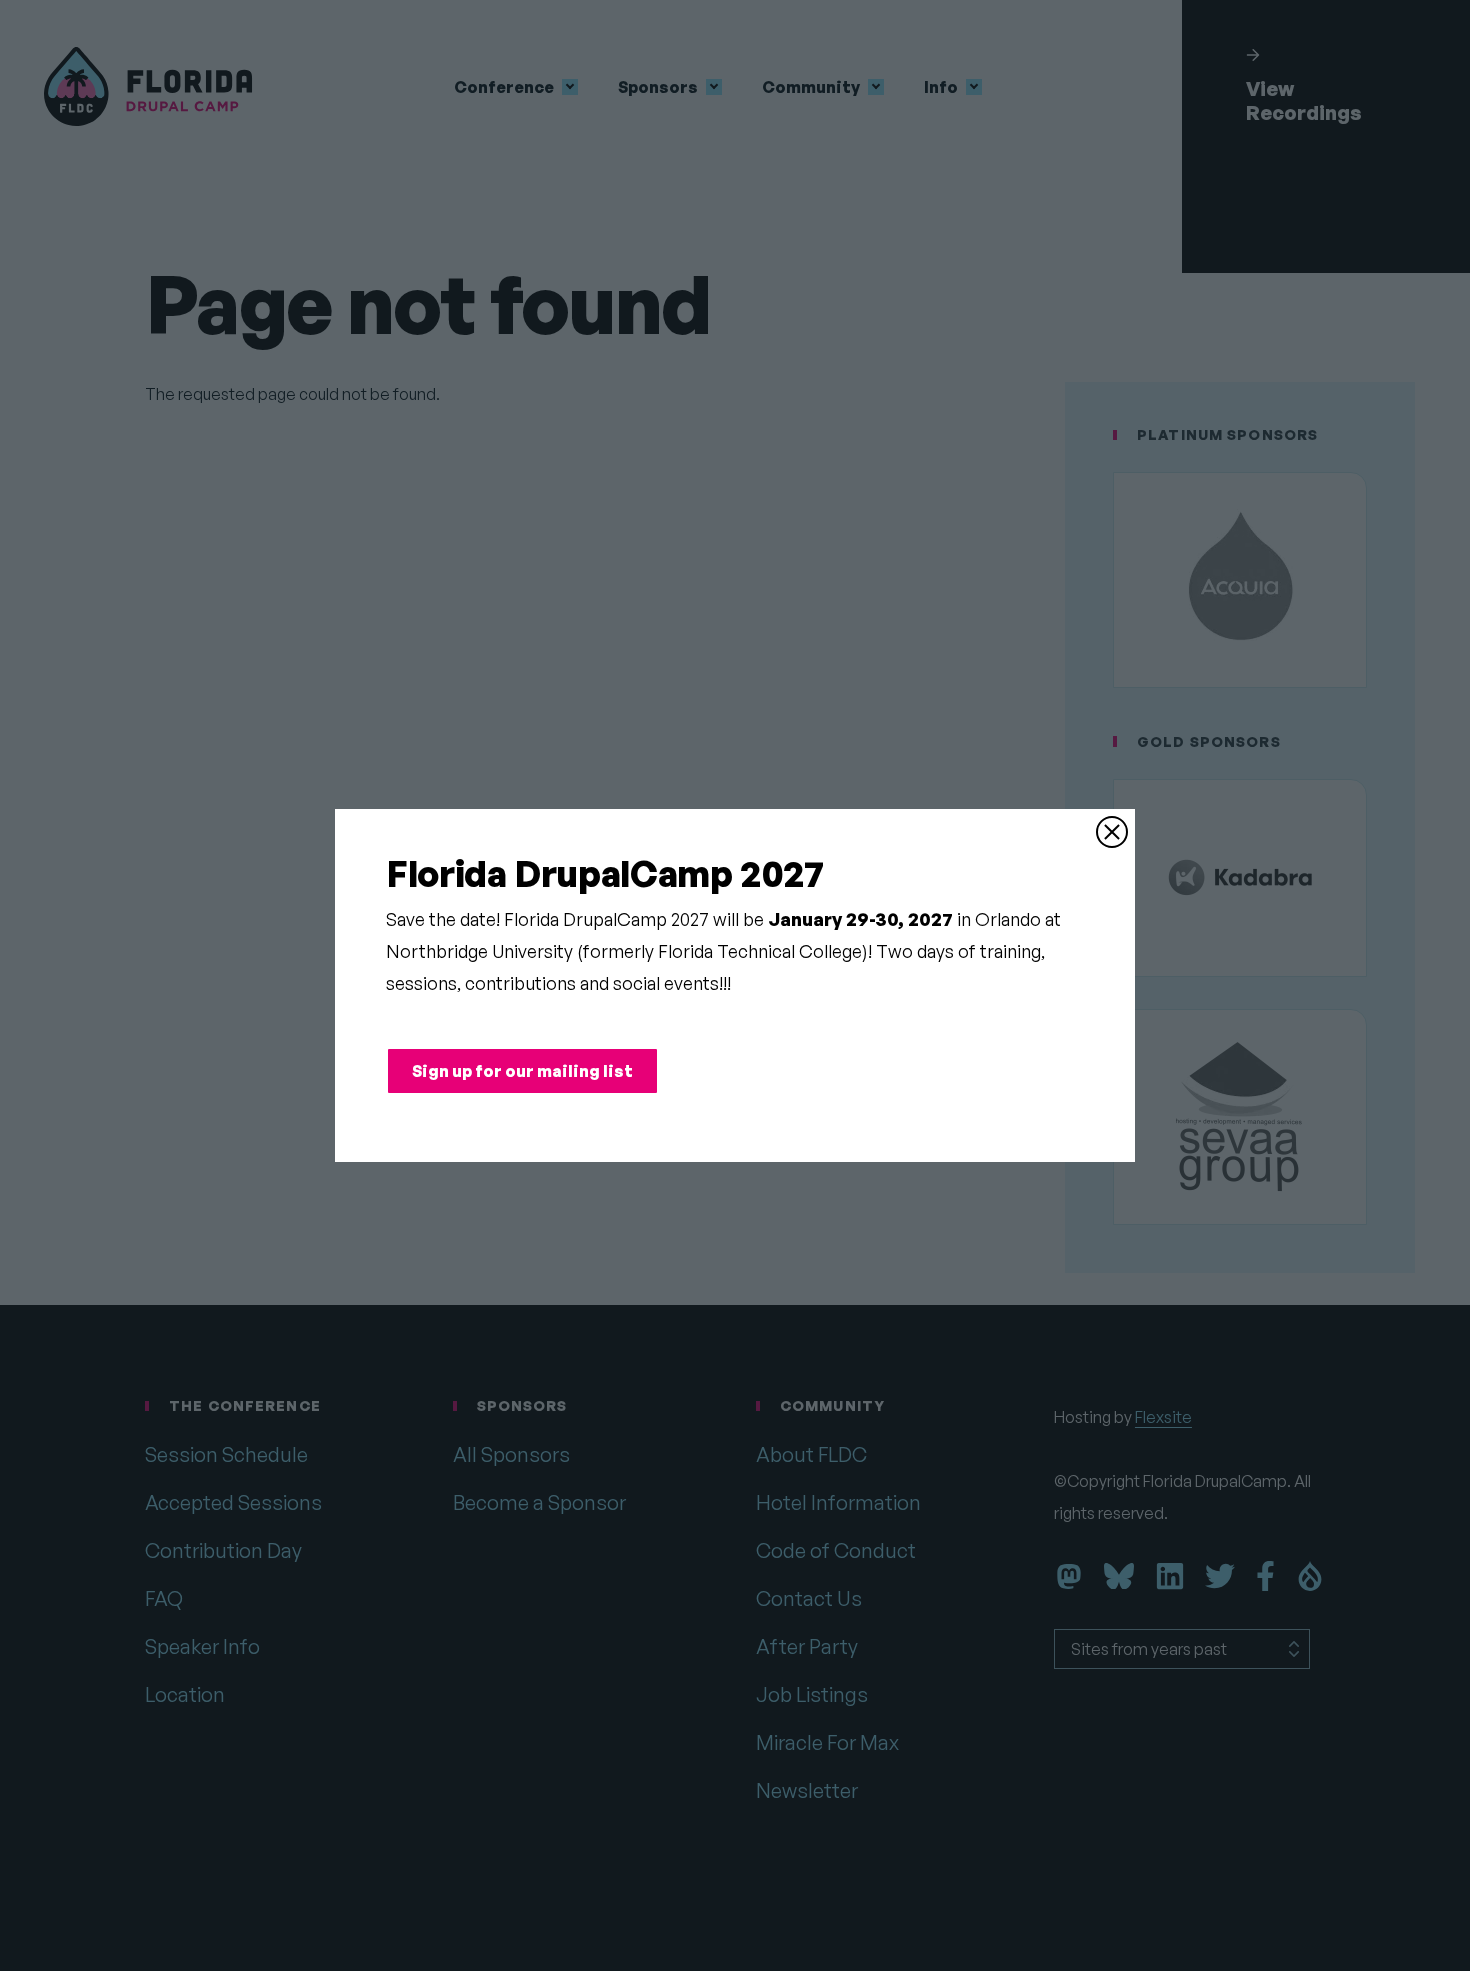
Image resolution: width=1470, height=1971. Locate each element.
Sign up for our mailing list (522, 1071)
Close (1112, 832)
